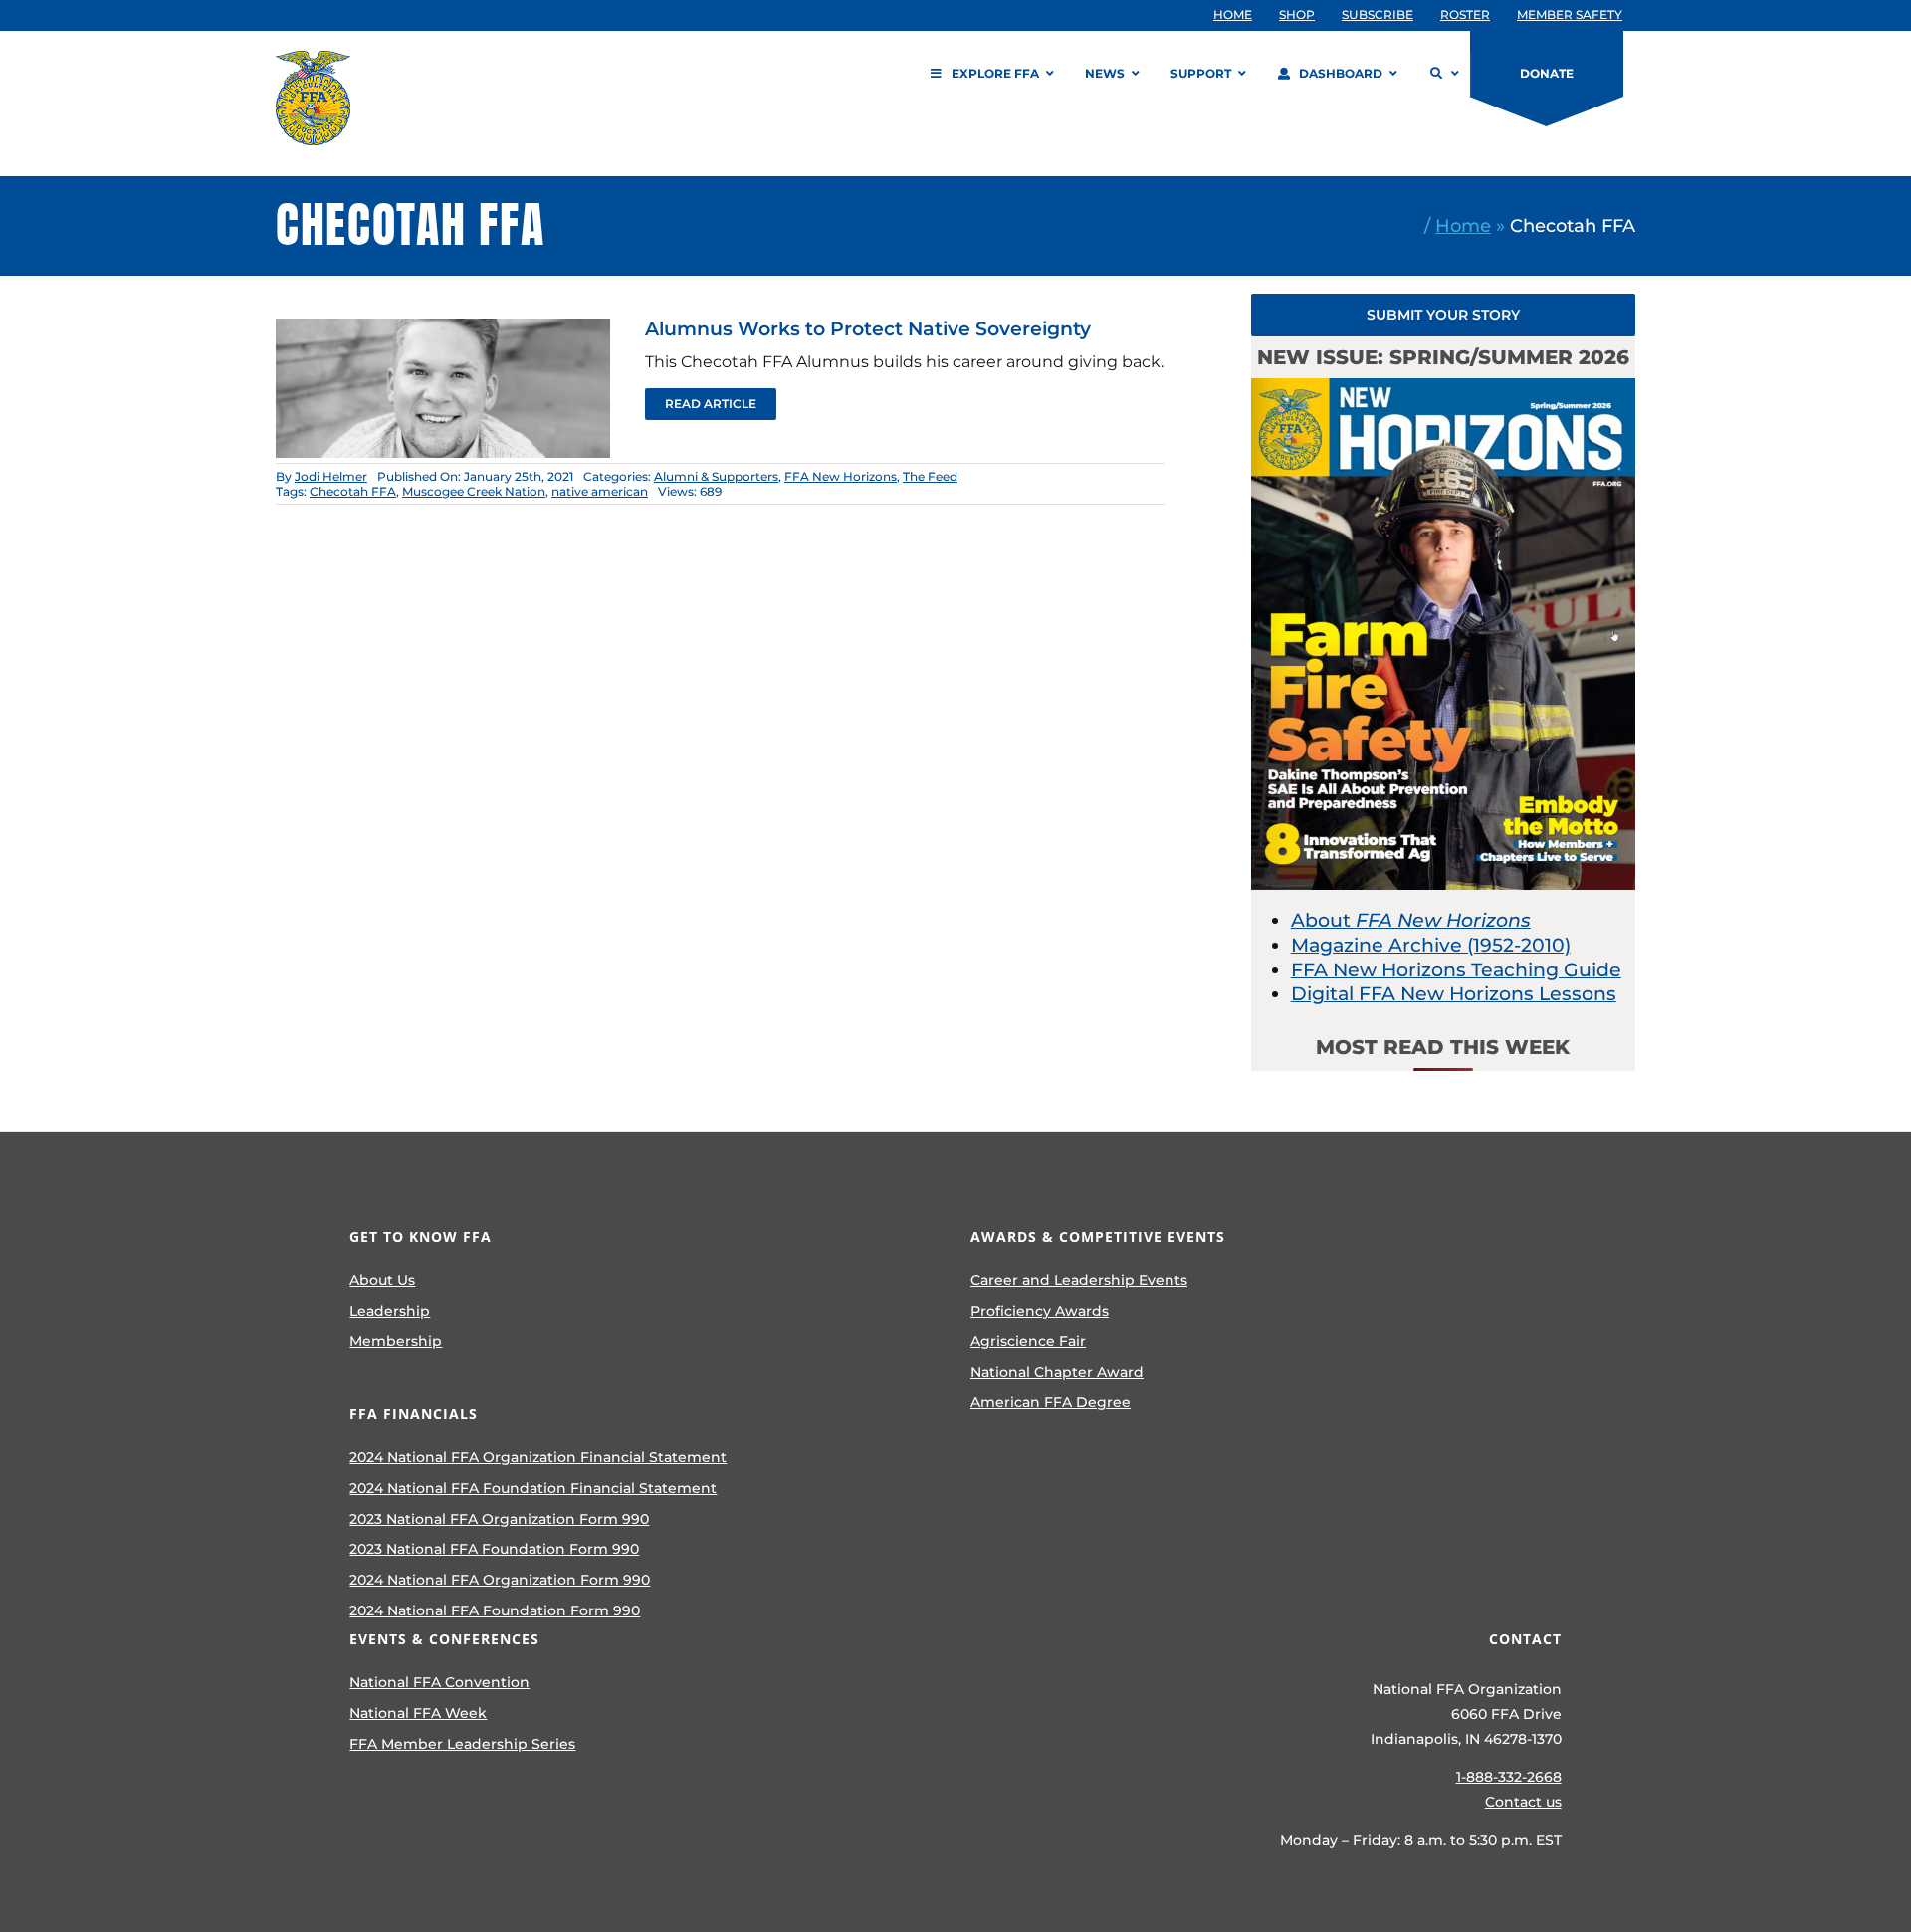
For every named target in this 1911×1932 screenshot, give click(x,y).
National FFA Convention (439, 1682)
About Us (382, 1280)
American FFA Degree (1051, 1402)
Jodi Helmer (331, 476)
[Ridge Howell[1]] (443, 328)
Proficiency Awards (1040, 1311)
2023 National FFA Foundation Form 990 (494, 1549)
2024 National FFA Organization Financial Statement (538, 1457)
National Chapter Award (1057, 1372)
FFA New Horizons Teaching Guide (1456, 970)
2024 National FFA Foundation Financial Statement (533, 1488)
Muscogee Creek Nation (474, 491)
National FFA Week (418, 1713)
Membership (396, 1341)
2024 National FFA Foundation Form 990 (495, 1610)
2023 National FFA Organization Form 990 (499, 1519)
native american (600, 491)
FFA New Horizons (841, 476)
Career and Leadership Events (1079, 1280)
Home (1463, 225)
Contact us (1523, 1802)
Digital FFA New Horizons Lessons (1454, 994)
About (1411, 920)
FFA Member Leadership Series (462, 1744)
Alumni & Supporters (716, 476)
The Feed (930, 476)
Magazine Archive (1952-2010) (1431, 945)
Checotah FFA (353, 491)
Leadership (390, 1311)
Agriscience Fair (1028, 1341)
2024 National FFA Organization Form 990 (500, 1580)
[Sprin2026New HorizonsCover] (1443, 388)
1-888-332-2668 (1509, 1777)
